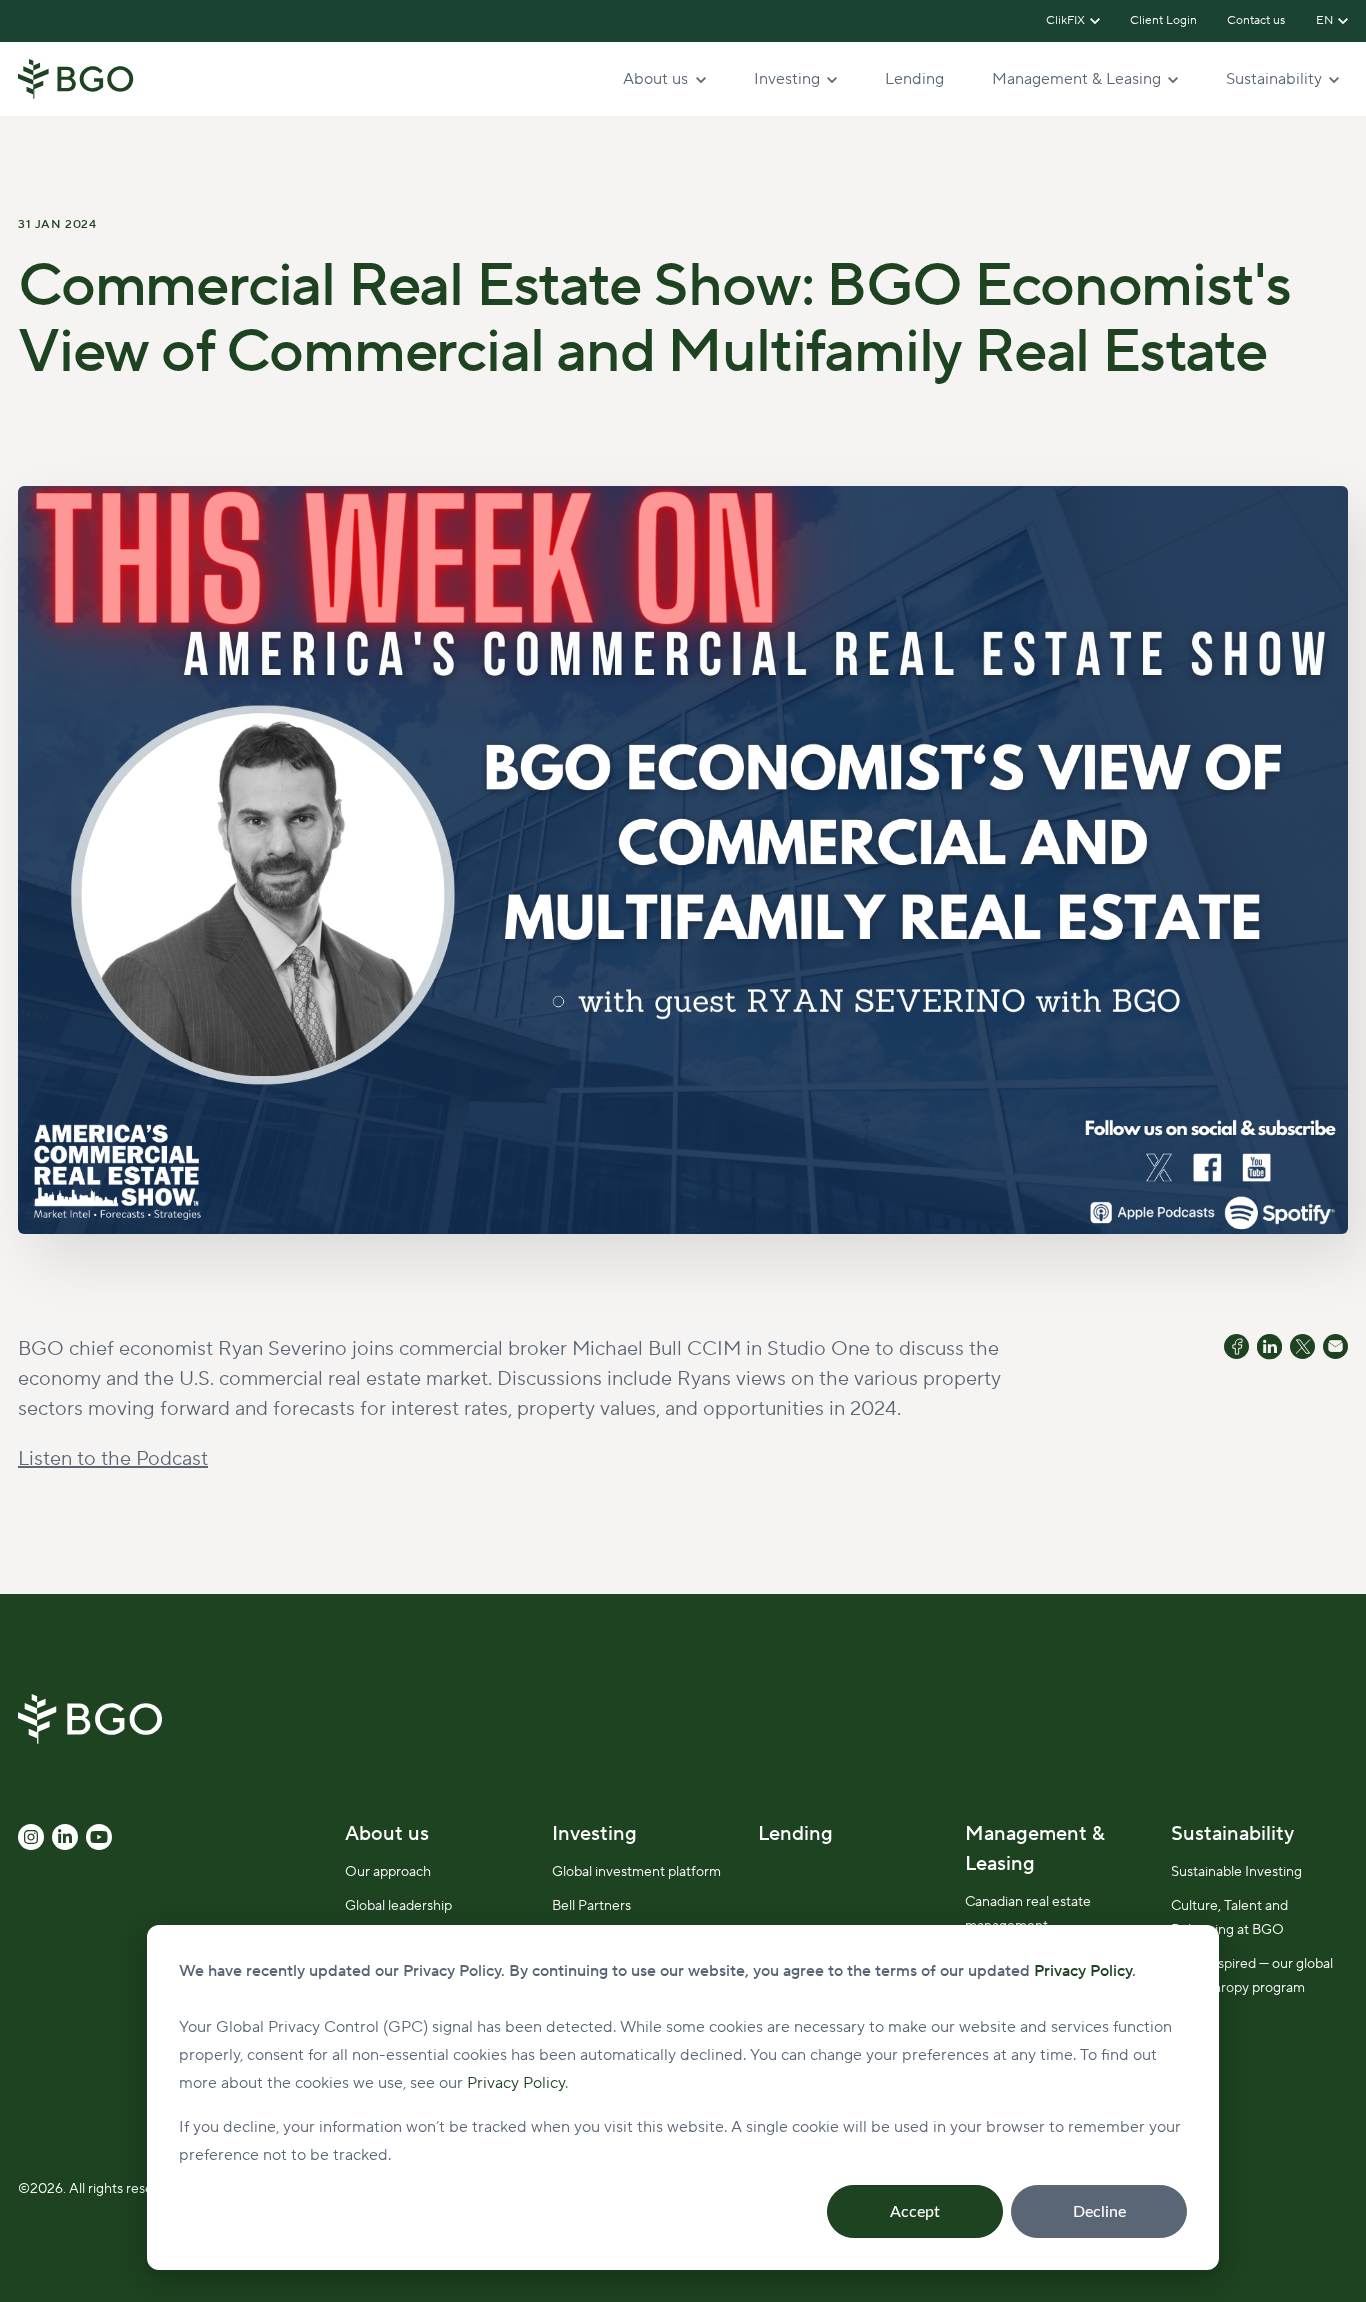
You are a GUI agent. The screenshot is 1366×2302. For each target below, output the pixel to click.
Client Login (1163, 20)
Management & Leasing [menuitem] (1035, 1849)
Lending (914, 79)
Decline (1099, 2212)
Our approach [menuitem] (388, 1872)
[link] (76, 78)
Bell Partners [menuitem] (591, 1906)
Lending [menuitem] (795, 1834)
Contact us (1257, 20)
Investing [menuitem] (594, 1834)
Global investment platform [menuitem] (636, 1872)
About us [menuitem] (387, 1834)
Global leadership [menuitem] (398, 1906)
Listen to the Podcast (113, 1459)
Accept (915, 2212)
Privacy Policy (516, 2083)
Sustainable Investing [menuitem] (1236, 1872)
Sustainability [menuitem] (1232, 1834)
